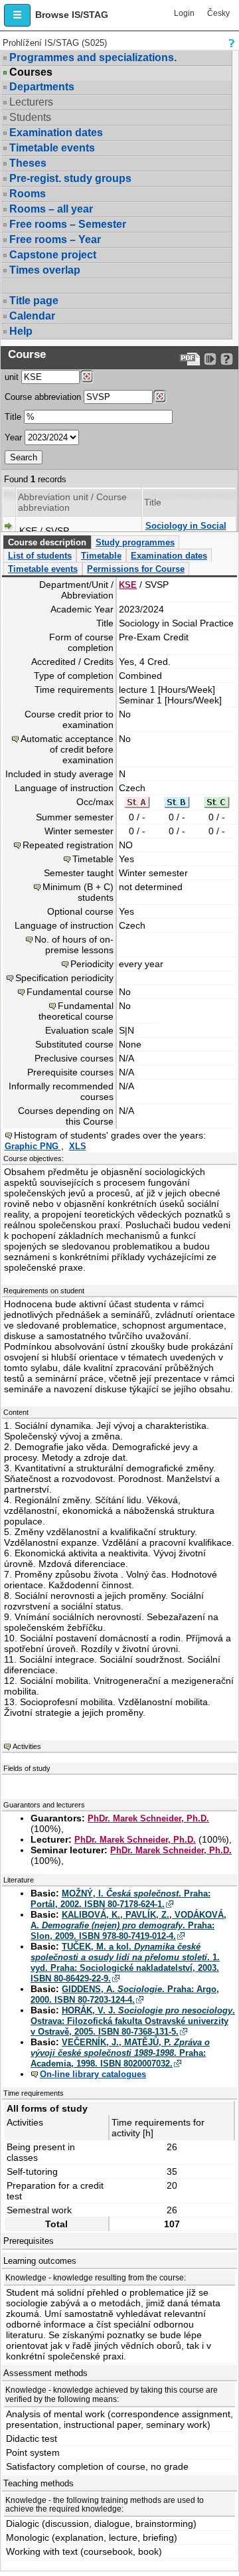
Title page (34, 301)
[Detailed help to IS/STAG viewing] (227, 359)
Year (13, 437)
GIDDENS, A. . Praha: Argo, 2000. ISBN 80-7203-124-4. (125, 1994)
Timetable (101, 556)
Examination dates (56, 133)
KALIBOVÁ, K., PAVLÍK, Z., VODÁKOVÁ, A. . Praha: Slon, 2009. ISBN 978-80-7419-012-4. (128, 1925)
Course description (47, 542)
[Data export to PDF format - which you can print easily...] (190, 359)
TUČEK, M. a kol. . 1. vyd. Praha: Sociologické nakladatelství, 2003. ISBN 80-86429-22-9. (125, 1963)
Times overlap (45, 270)
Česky (218, 13)
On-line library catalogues (93, 2074)
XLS (78, 1146)
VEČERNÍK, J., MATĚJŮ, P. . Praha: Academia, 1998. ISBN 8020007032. (120, 2053)
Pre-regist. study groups (70, 178)
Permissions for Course (136, 569)
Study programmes (135, 542)
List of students (40, 556)
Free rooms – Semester (68, 224)
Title (13, 417)
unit (12, 377)
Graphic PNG (33, 1146)
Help (21, 331)
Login (184, 13)
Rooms (28, 194)
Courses (31, 72)
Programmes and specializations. (93, 57)
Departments (42, 87)
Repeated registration (68, 845)
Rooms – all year (51, 209)
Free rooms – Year (55, 239)
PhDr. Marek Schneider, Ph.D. (148, 1818)
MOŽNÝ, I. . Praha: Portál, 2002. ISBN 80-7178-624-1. (120, 1899)
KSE (128, 585)
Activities (27, 1746)
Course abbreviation (43, 397)
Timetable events (52, 148)
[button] (17, 15)
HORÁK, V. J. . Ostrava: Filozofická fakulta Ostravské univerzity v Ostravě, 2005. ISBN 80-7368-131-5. (133, 2021)
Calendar (32, 316)
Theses (28, 163)
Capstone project (53, 255)
